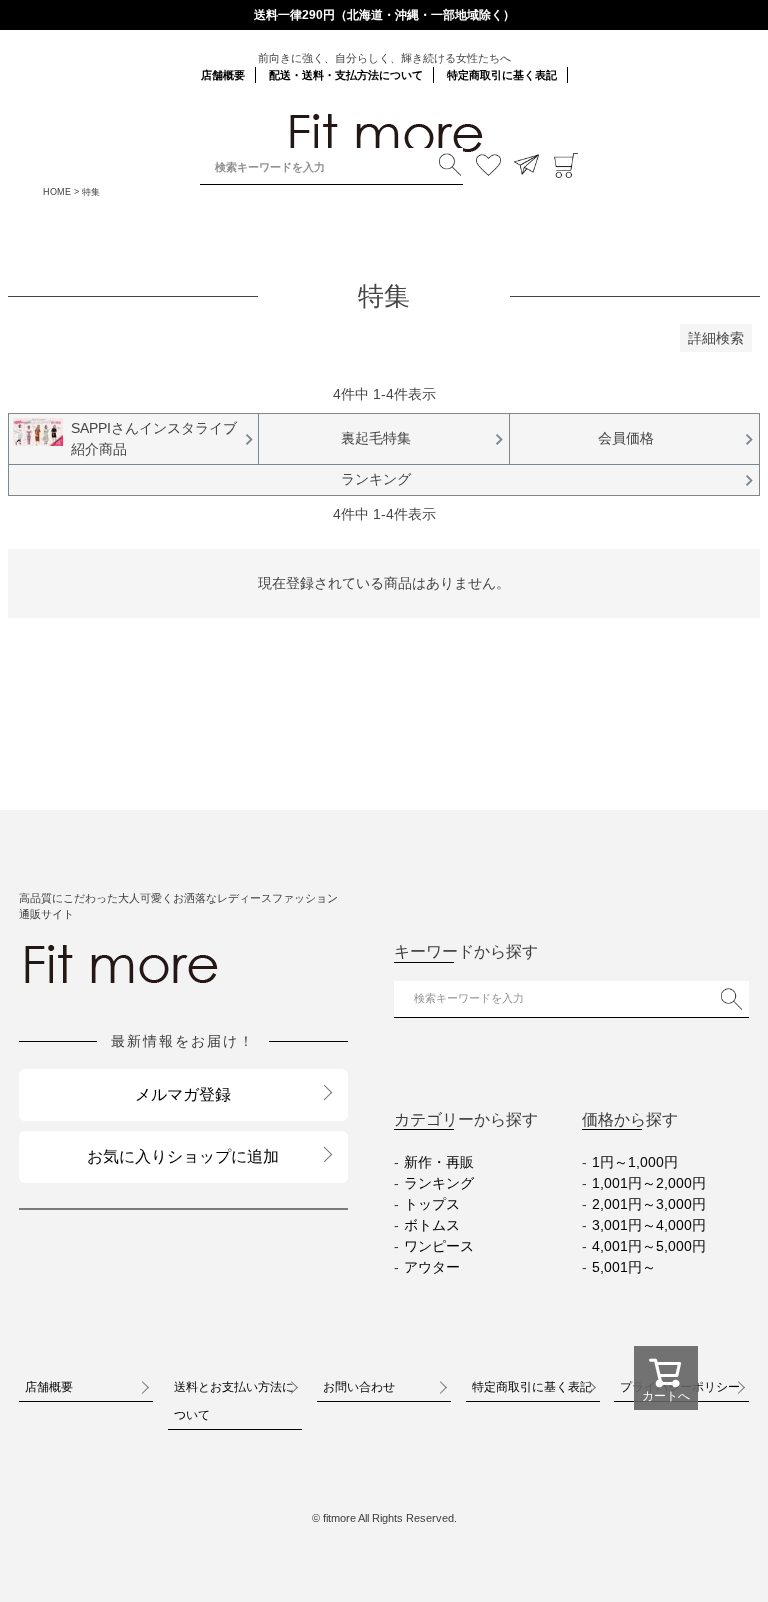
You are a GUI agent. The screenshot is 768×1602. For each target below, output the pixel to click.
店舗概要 (223, 75)
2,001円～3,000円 (649, 1204)
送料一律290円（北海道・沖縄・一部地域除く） (384, 15)
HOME (57, 192)
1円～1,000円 (635, 1162)
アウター (432, 1267)
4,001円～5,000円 (649, 1246)
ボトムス (432, 1225)
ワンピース (439, 1246)
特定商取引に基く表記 (502, 75)
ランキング (439, 1183)
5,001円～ (624, 1267)
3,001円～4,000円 (649, 1225)
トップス (432, 1204)
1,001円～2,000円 (649, 1183)
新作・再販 (439, 1162)
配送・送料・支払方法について (346, 75)
